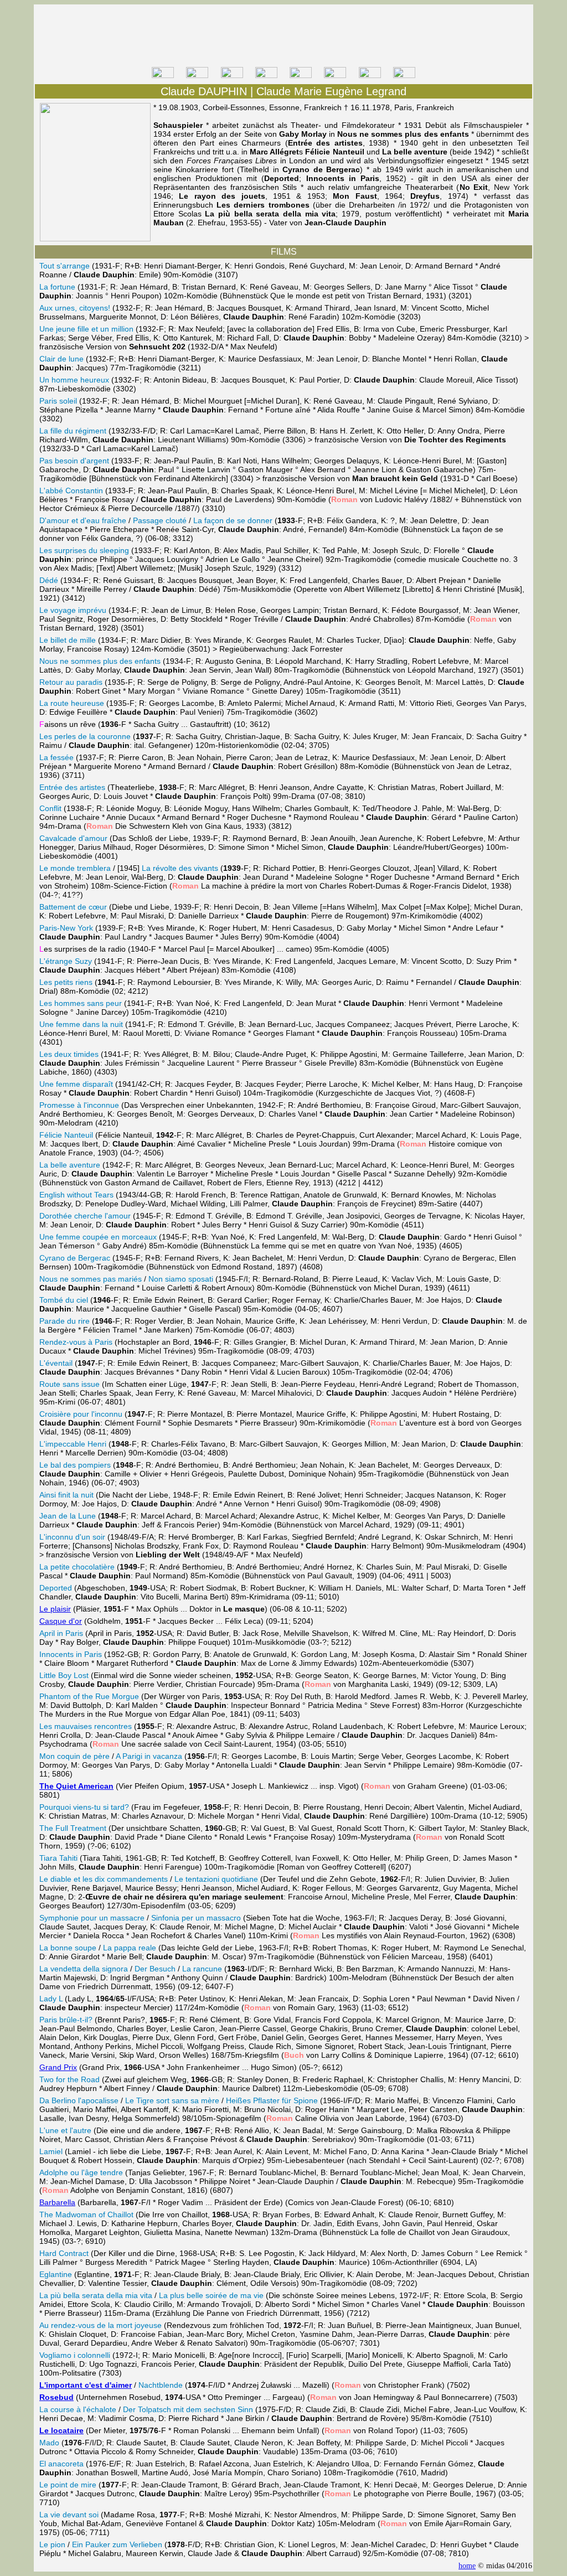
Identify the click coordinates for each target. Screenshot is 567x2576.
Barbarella (57, 2202)
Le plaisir (55, 1609)
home (467, 2566)
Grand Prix (58, 2067)
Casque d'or (61, 1621)
